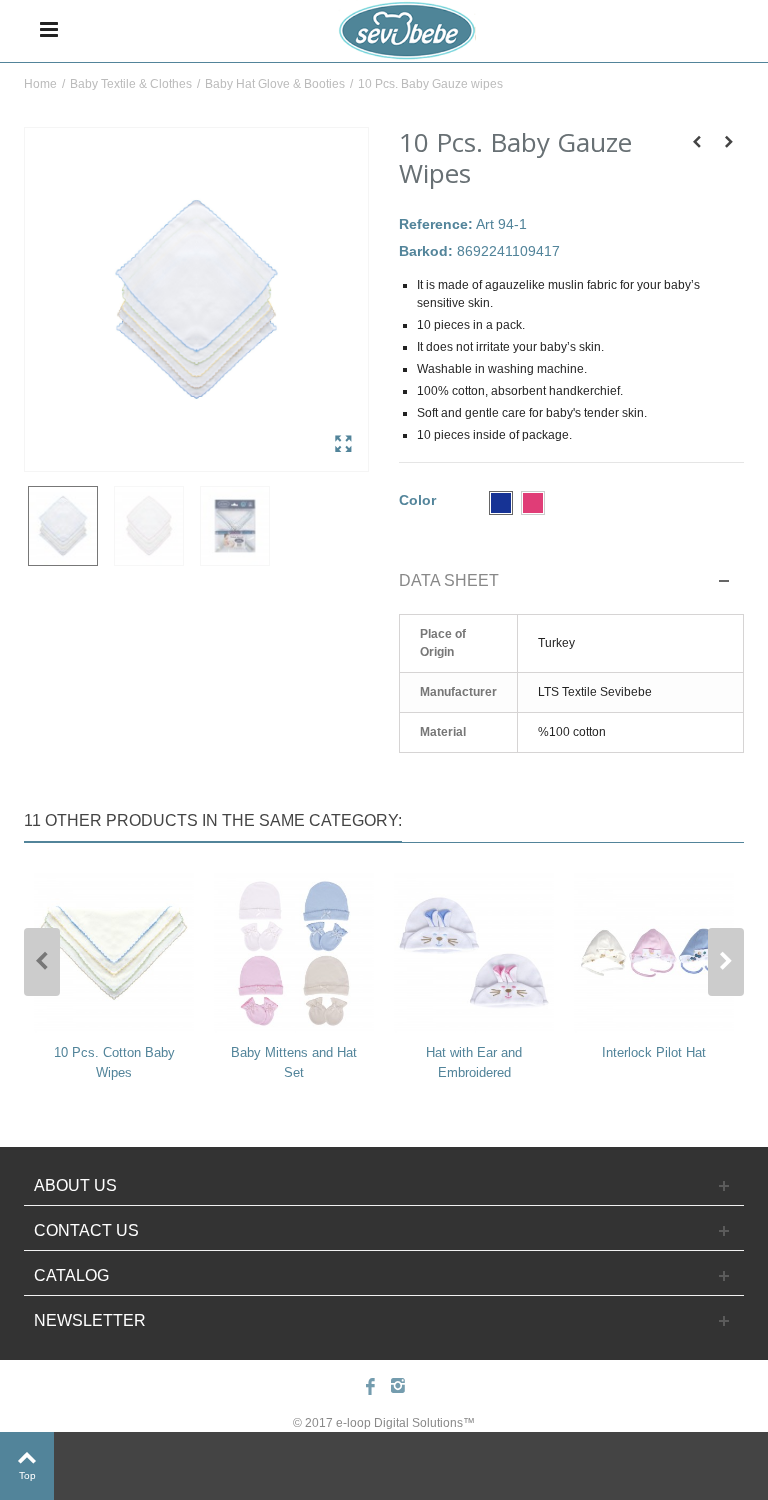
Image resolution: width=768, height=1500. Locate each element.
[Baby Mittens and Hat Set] (294, 953)
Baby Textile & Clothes (131, 84)
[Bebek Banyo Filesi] (196, 299)
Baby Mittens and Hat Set (294, 1062)
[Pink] (533, 503)
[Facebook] (370, 1387)
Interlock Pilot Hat (654, 1052)
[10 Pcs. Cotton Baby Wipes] (114, 953)
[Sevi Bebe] (406, 29)
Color (419, 500)
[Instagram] (398, 1387)
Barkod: (426, 251)
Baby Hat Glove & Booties (275, 84)
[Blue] (501, 503)
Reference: (436, 224)
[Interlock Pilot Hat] (654, 953)
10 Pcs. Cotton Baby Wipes (114, 1062)
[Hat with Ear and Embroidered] (474, 953)
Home (40, 84)
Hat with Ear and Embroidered (474, 1062)
